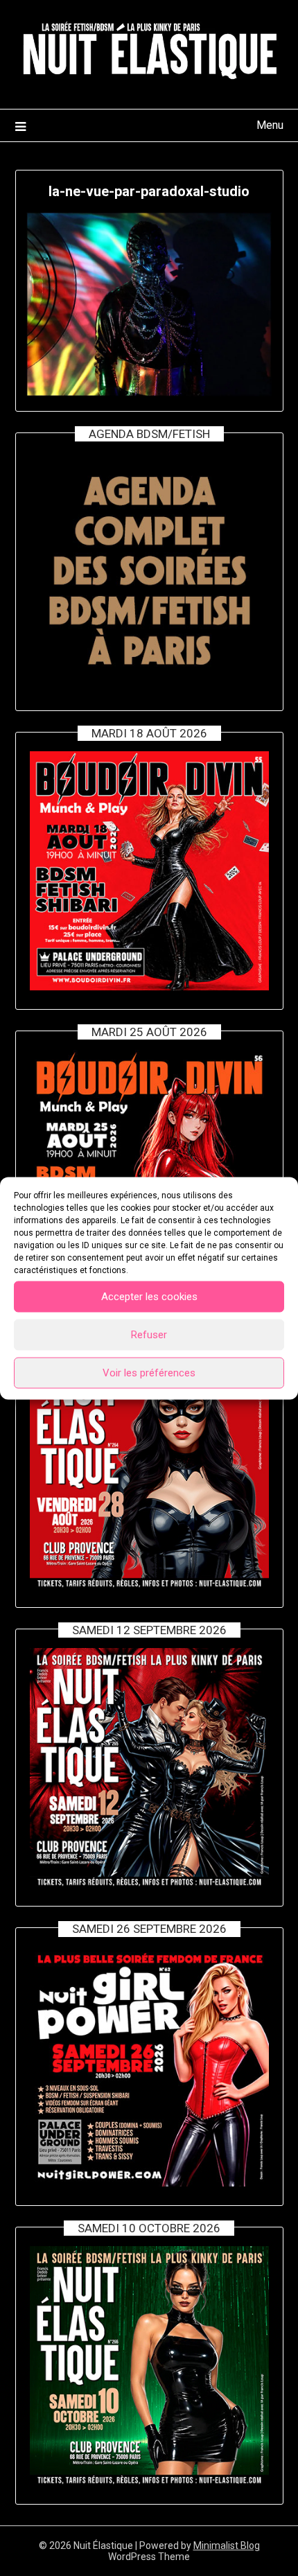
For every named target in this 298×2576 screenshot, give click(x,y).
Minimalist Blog (227, 2546)
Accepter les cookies (149, 1297)
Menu (270, 125)
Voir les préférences (149, 1373)
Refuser (149, 1335)
